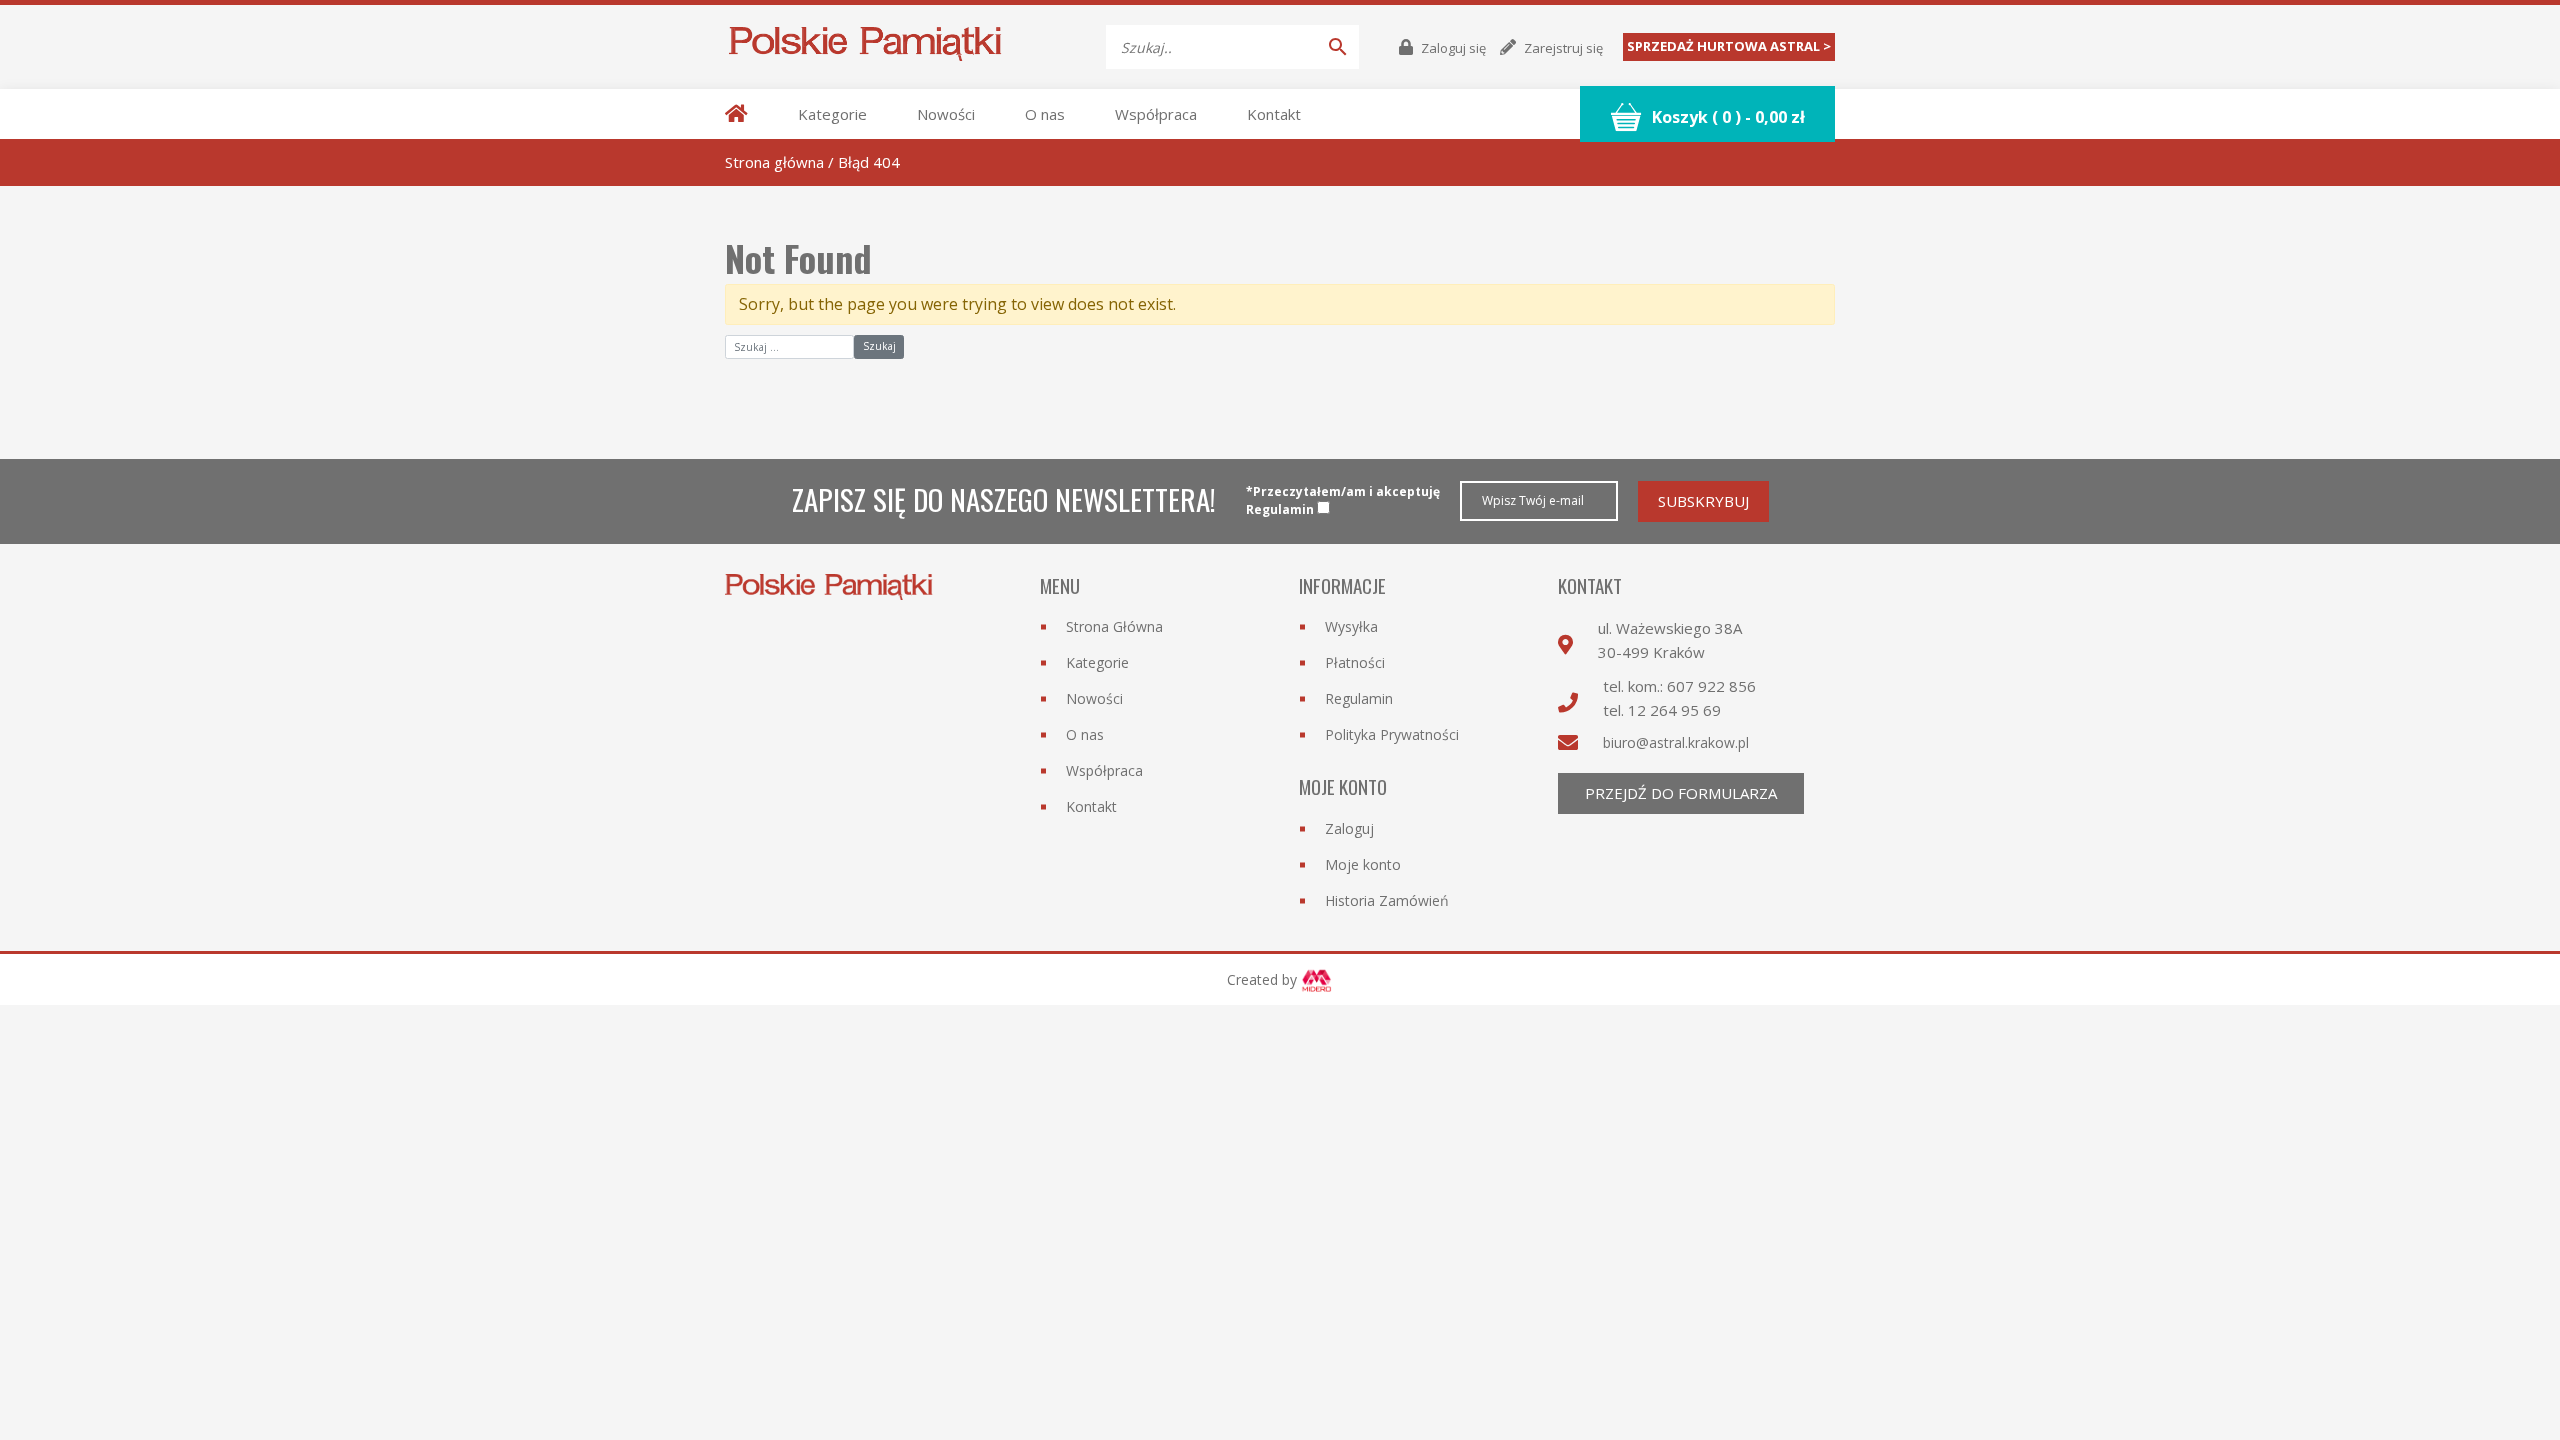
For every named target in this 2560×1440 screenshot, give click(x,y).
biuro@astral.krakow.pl (1676, 742)
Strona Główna (1114, 626)
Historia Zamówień (1387, 900)
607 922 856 (1711, 686)
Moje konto (1363, 864)
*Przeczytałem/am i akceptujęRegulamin (1343, 500)
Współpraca (1156, 114)
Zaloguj (1349, 828)
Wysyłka (1351, 626)
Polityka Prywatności (1392, 734)
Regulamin (1359, 698)
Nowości (946, 114)
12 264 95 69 (1674, 710)
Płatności (1355, 662)
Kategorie (832, 114)
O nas (1045, 114)
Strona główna (774, 162)
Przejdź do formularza (1681, 793)
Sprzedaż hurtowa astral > (1729, 46)
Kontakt (1274, 114)
